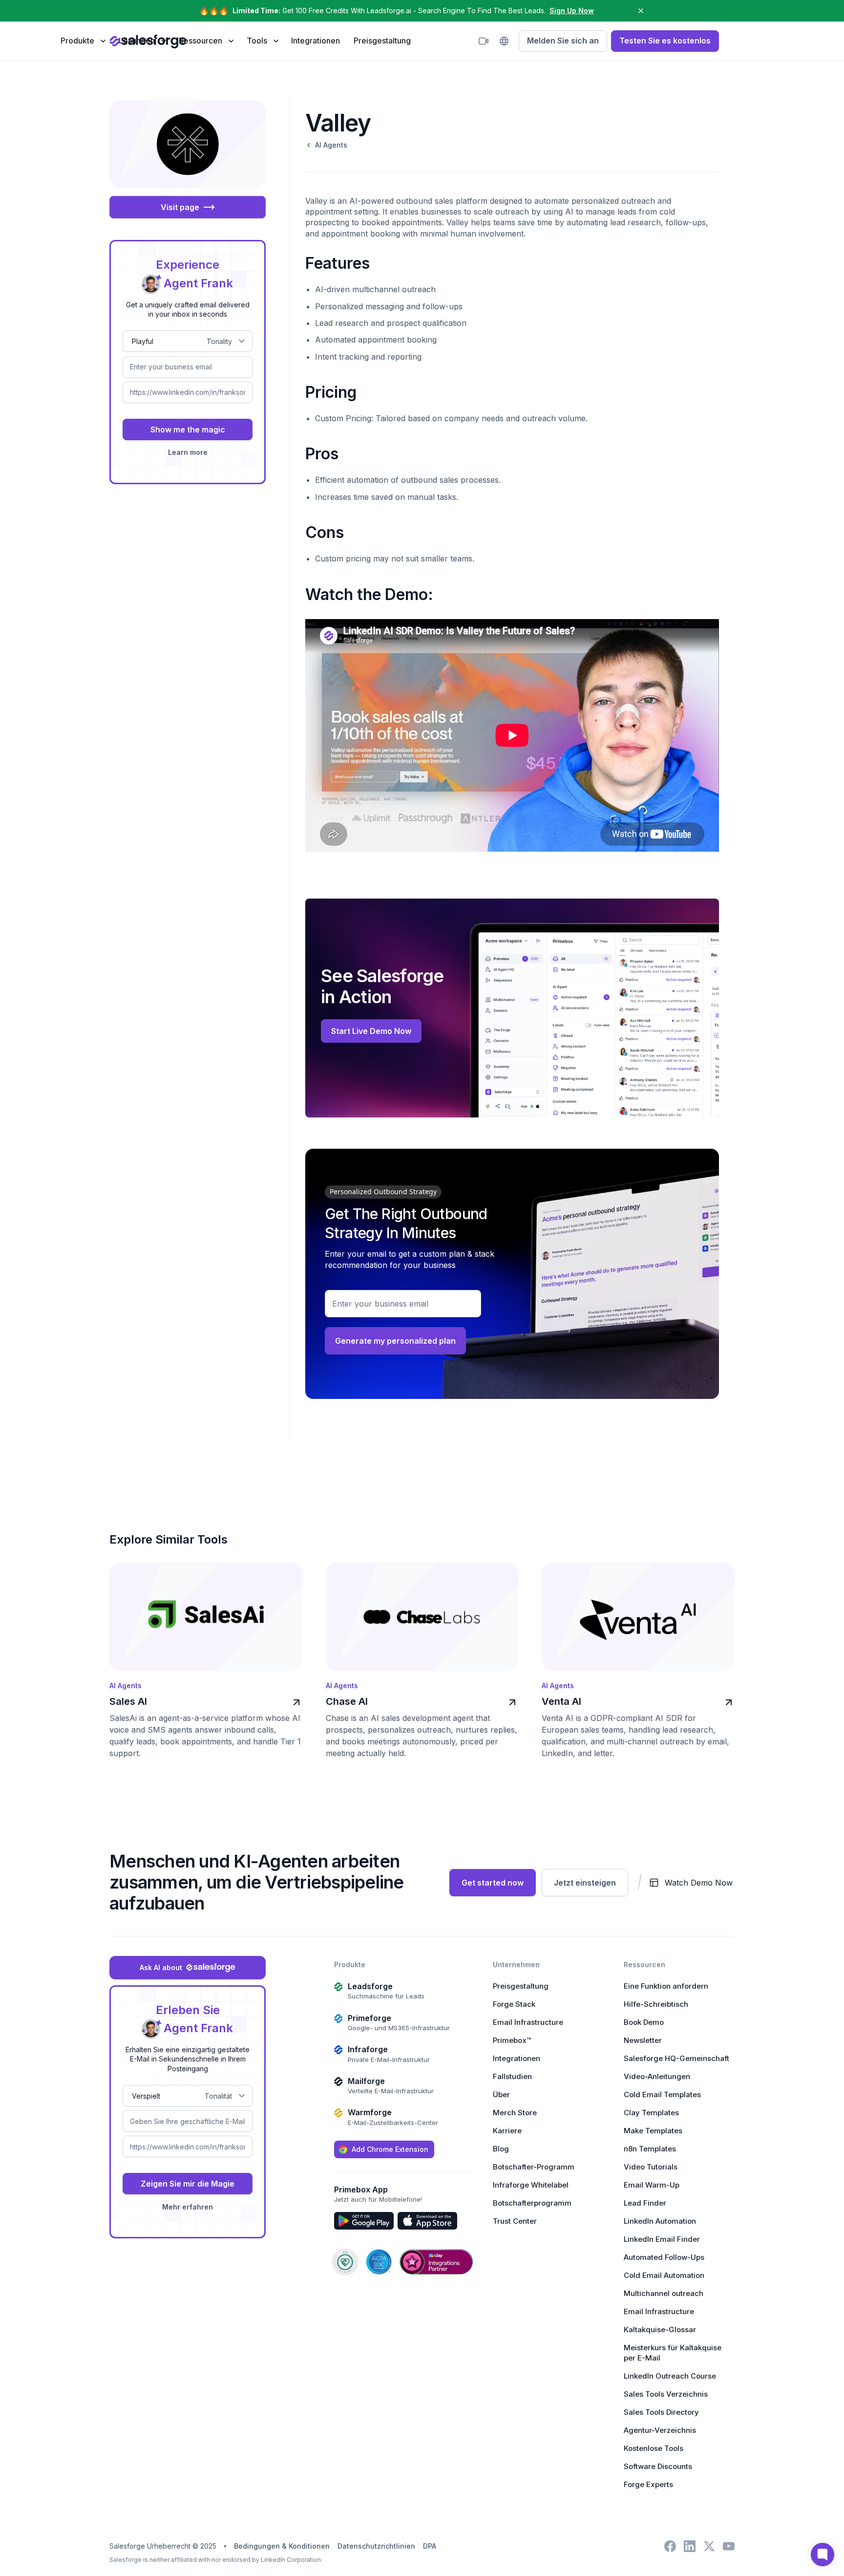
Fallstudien (512, 2076)
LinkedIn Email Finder (662, 2239)
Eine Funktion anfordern (666, 1986)
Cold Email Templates (662, 2094)
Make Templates (653, 2131)
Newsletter (643, 2040)
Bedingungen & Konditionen (282, 2546)
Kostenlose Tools (654, 2448)
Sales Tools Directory (661, 2412)
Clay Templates (651, 2113)
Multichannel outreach (664, 2293)
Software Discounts (658, 2466)
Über (501, 2094)
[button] (83, 41)
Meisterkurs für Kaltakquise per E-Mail (673, 2353)
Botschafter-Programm (534, 2167)
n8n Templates (650, 2149)
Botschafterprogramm (532, 2203)
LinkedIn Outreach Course (670, 2376)
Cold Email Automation (664, 2275)
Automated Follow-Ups (664, 2257)
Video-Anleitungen (657, 2076)
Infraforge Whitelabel (531, 2185)
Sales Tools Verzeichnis (666, 2394)
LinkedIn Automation (660, 2221)
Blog (501, 2149)
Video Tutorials (651, 2167)
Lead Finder (645, 2203)
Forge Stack (514, 2004)
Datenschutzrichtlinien (376, 2546)
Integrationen (316, 41)
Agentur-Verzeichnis (660, 2430)
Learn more (188, 452)
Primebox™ (512, 2040)
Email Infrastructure (528, 2022)
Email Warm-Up (652, 2185)
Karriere (507, 2131)
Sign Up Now (572, 11)
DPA (430, 2546)
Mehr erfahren (188, 2207)
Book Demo (644, 2022)
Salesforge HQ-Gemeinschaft (676, 2058)
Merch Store (515, 2113)
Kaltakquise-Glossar (660, 2329)
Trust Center (515, 2221)
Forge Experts (648, 2484)
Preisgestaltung (382, 41)
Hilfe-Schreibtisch (656, 2004)
